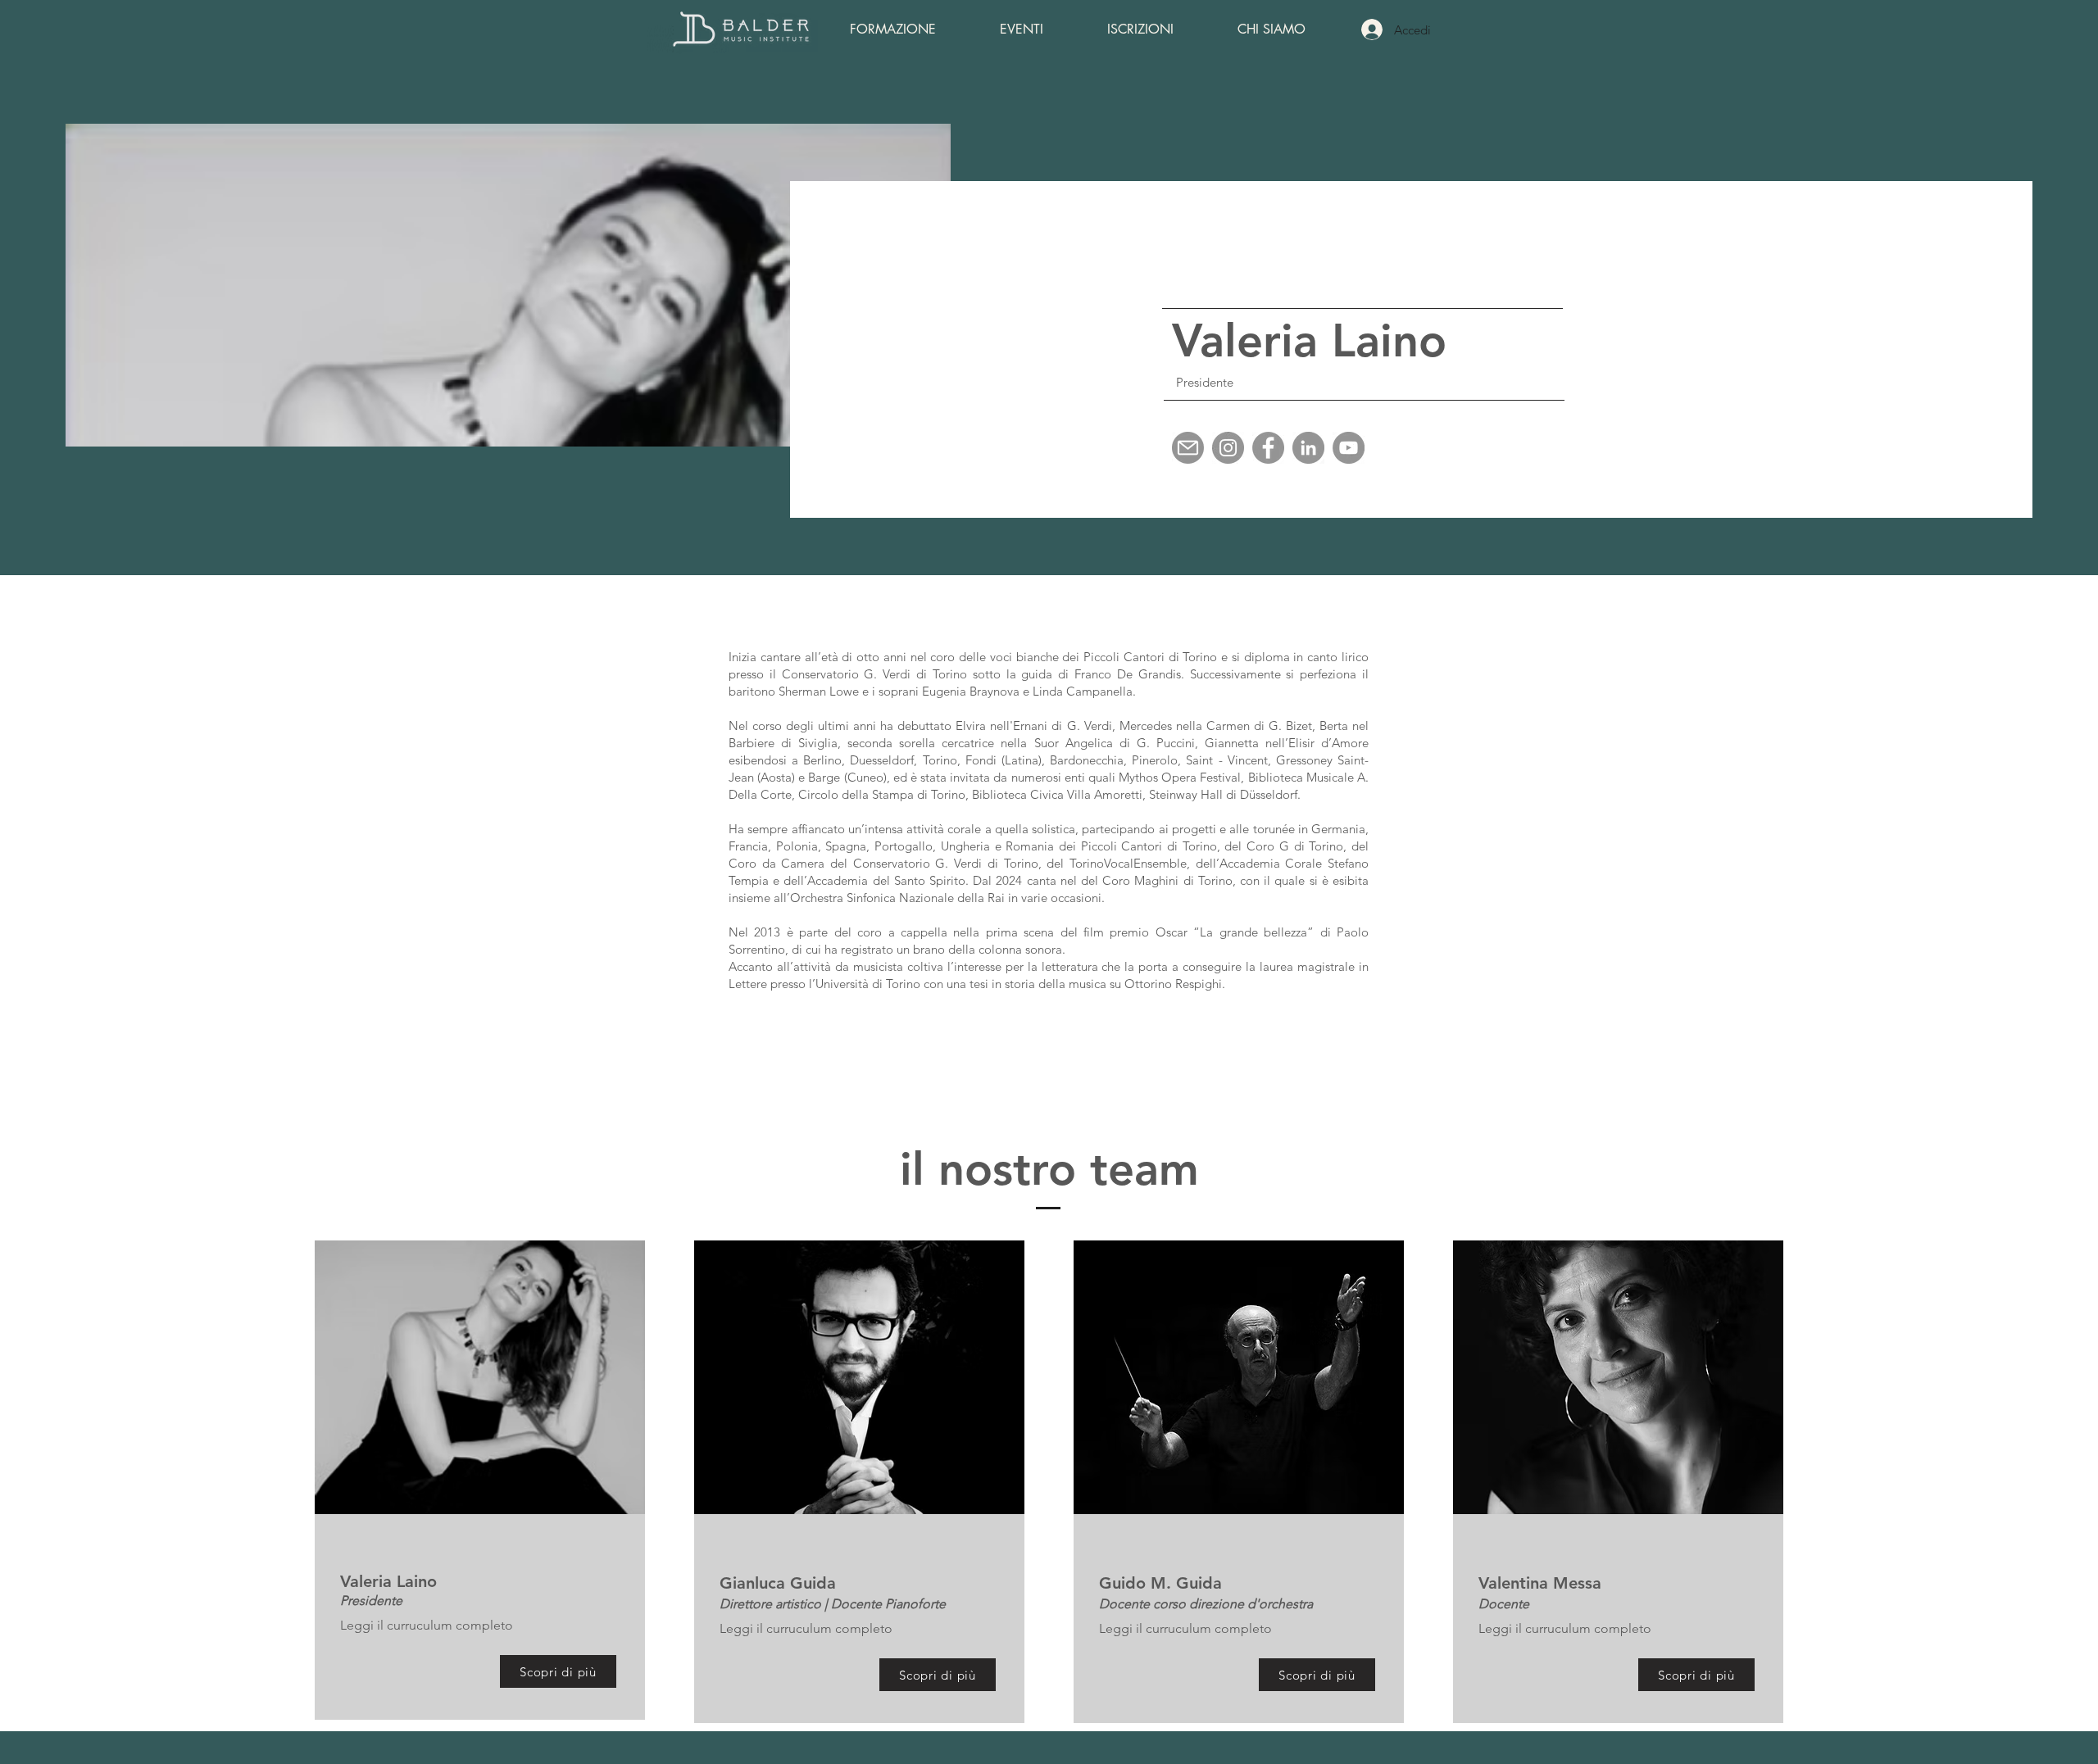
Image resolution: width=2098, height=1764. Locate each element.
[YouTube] (1349, 448)
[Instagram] (1228, 448)
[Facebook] (1268, 448)
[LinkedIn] (1308, 448)
